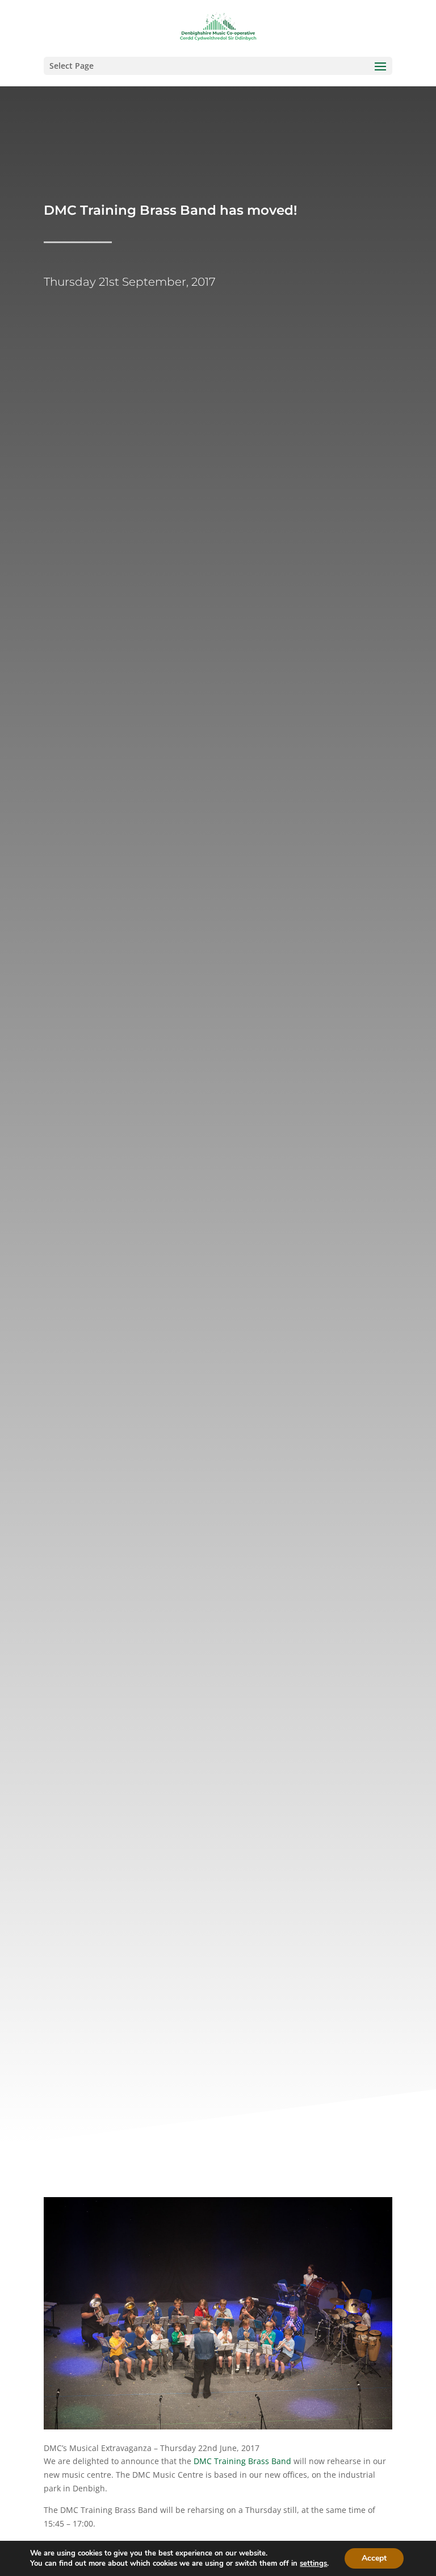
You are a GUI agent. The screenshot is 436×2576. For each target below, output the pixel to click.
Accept (374, 2558)
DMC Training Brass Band (242, 2461)
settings (313, 2564)
